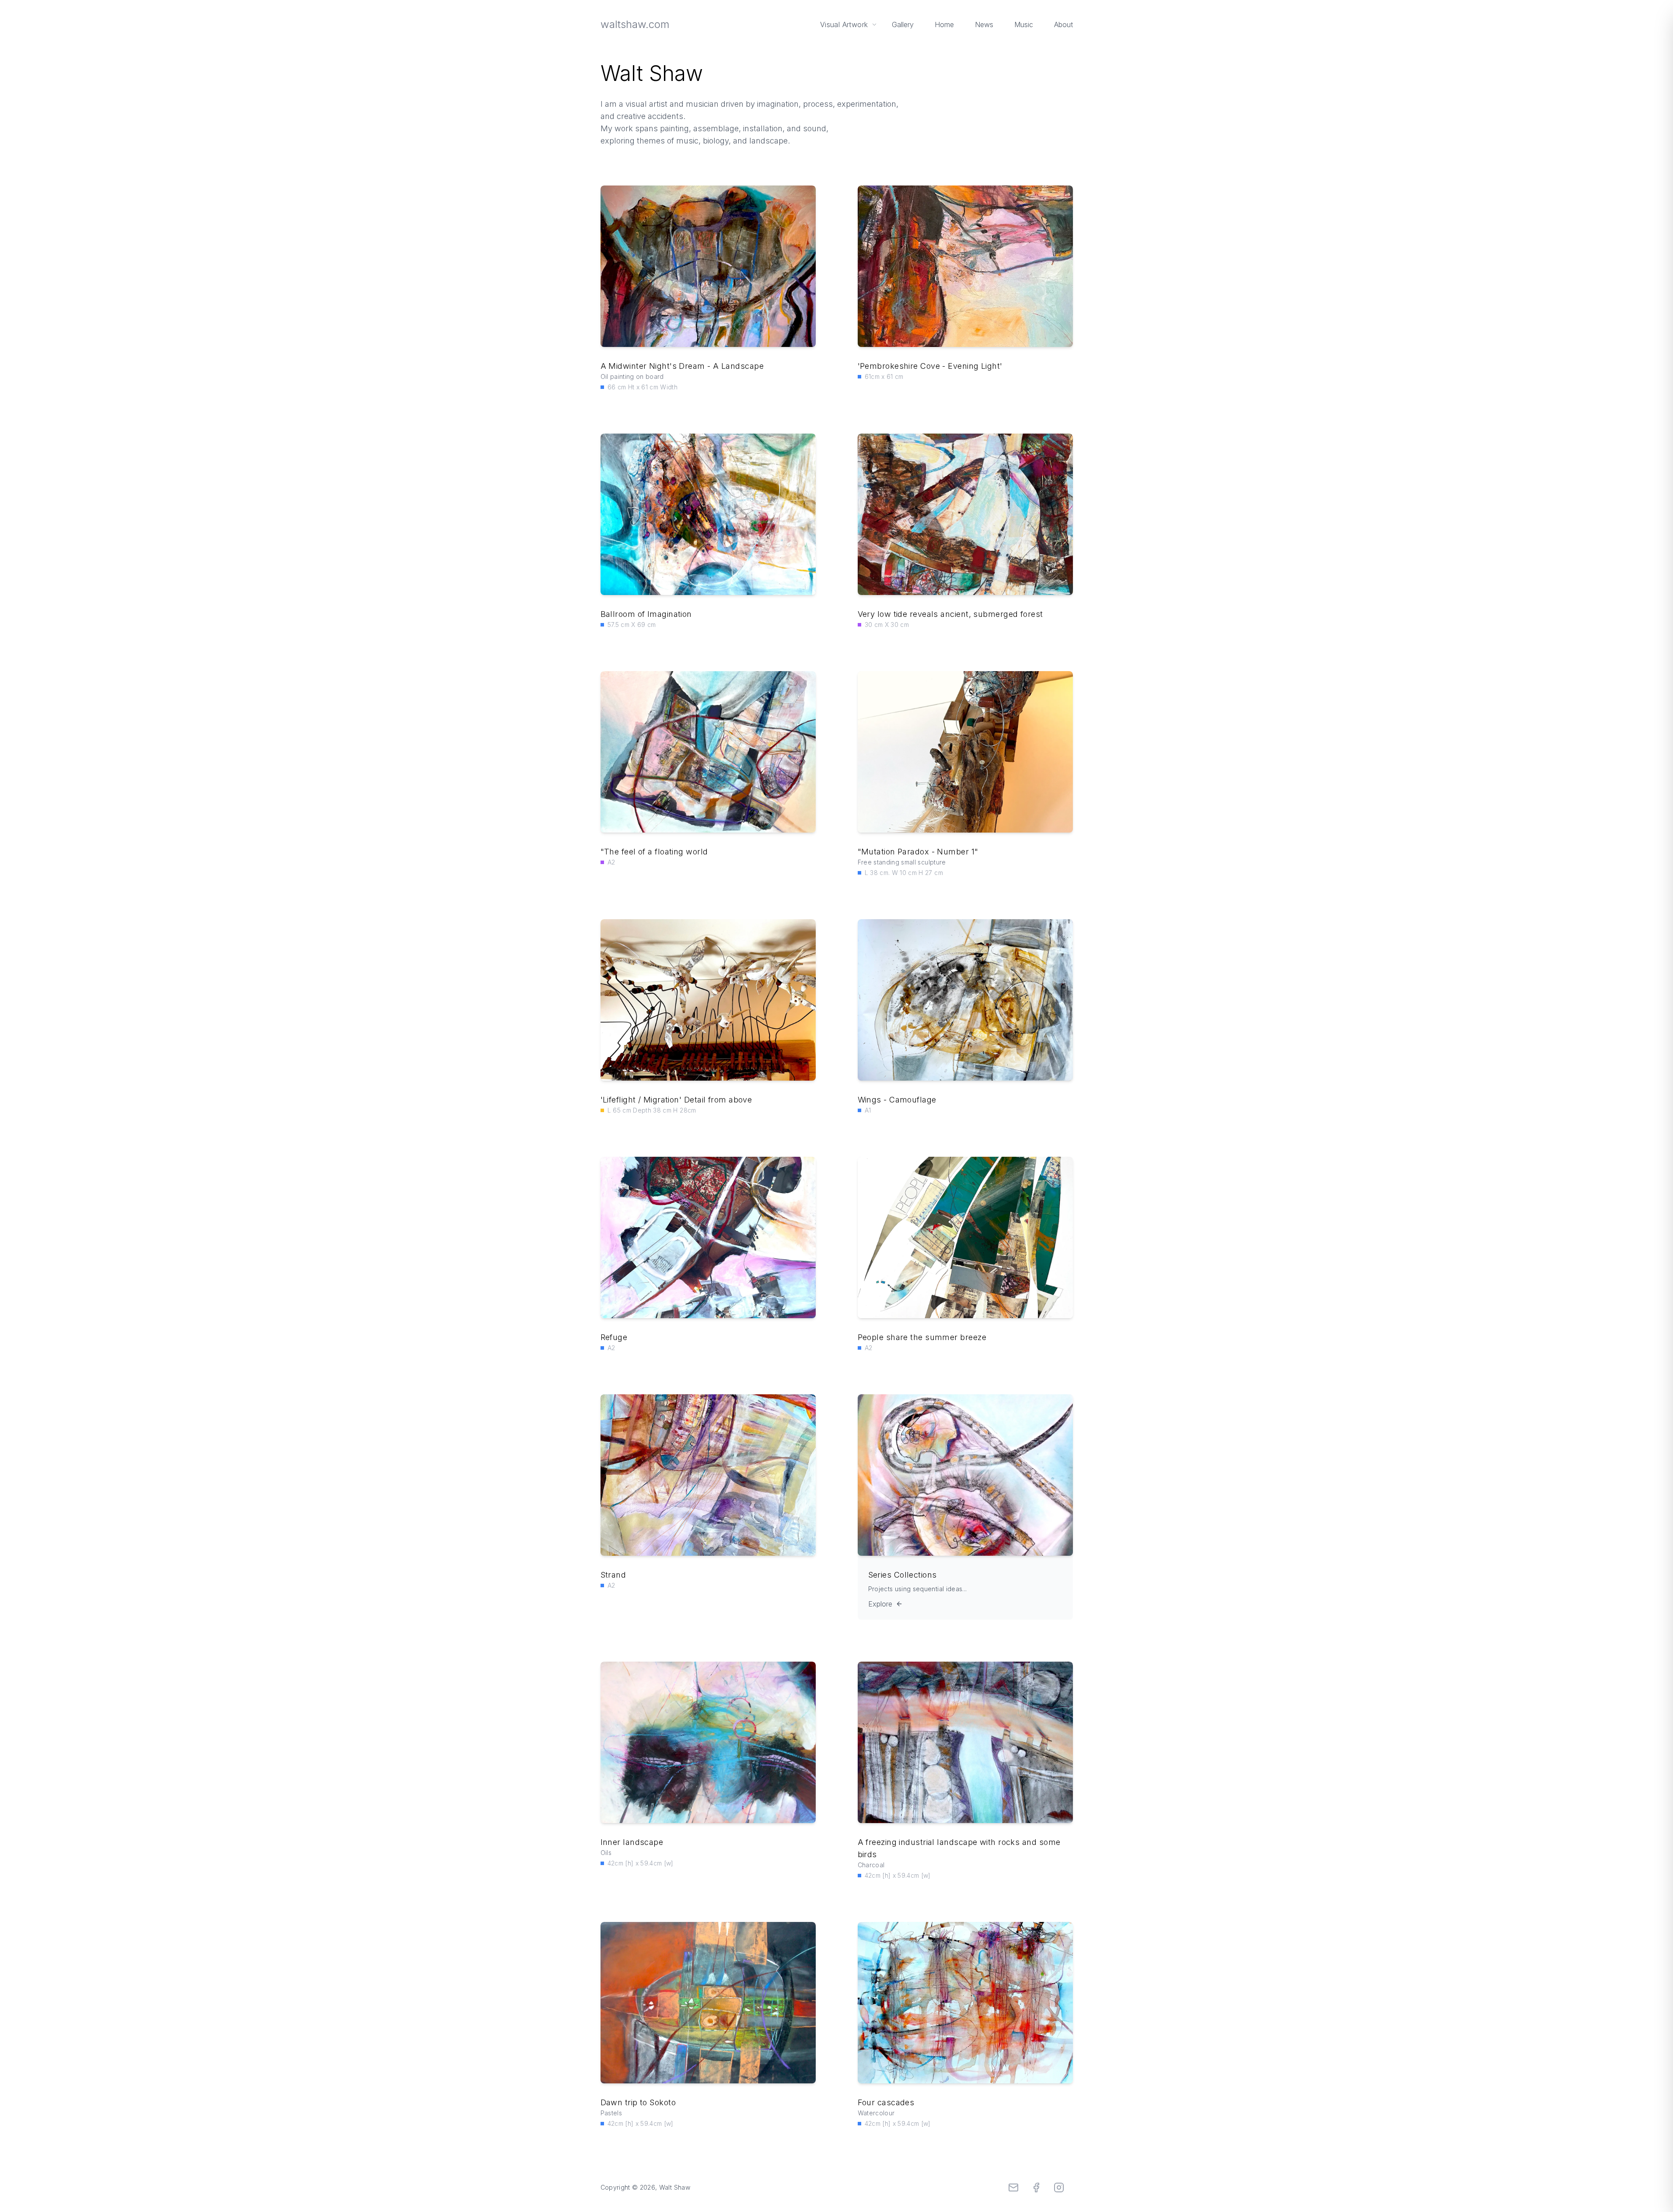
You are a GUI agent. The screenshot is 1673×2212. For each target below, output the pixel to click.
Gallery (903, 24)
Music (1024, 24)
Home (944, 24)
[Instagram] (1059, 2187)
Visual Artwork (844, 24)
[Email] (1013, 2187)
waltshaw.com (635, 24)
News (984, 24)
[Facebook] (1036, 2187)
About (1064, 24)
